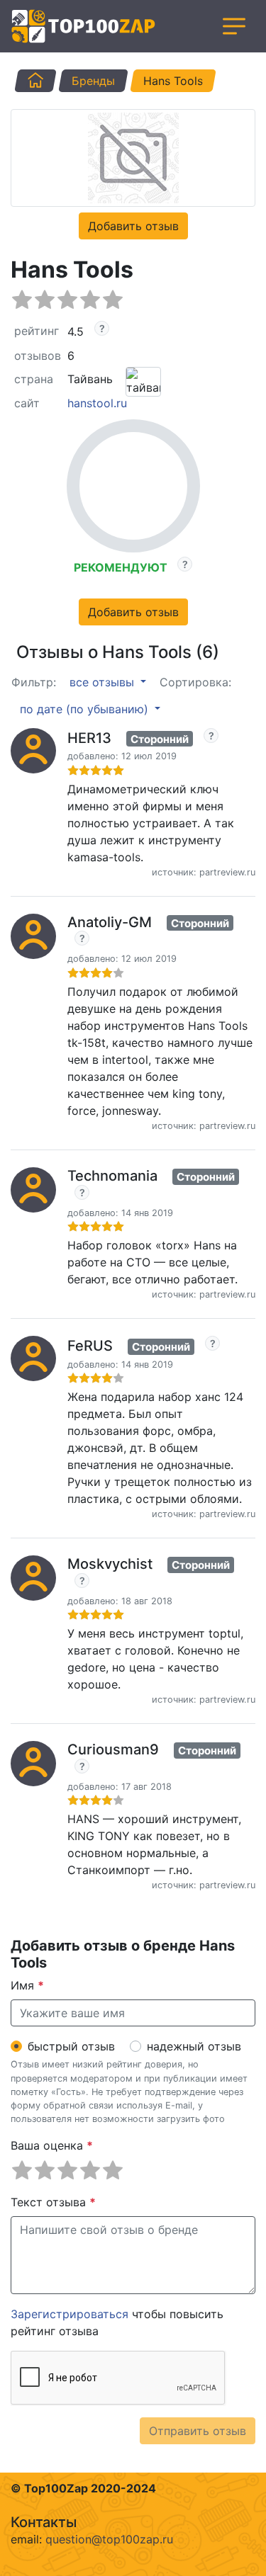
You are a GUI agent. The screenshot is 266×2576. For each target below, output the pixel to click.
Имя (27, 1985)
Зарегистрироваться (70, 2314)
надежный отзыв (194, 2046)
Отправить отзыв (198, 2431)
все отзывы (104, 682)
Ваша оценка (52, 2145)
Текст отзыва (53, 2202)
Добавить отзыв (133, 226)
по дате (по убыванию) (86, 709)
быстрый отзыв (71, 2046)
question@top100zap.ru (109, 2539)
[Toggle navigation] (234, 26)
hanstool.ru (97, 403)
